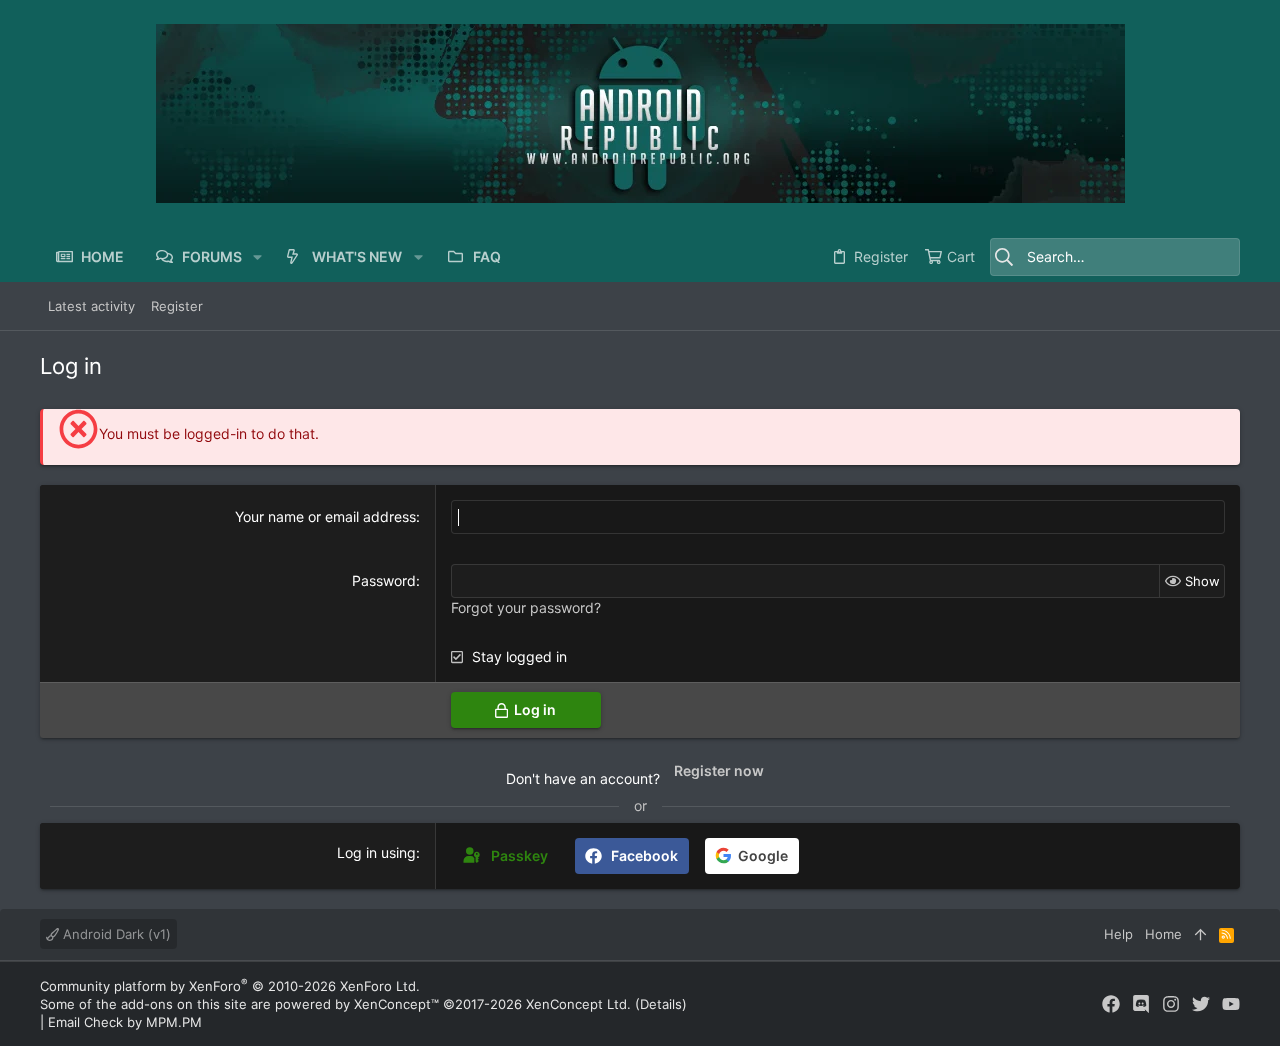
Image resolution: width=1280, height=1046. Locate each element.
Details (661, 1004)
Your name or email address (325, 516)
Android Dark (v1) (115, 934)
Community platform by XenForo (230, 986)
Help (1118, 934)
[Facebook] (1111, 1004)
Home (1163, 934)
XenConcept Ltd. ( (583, 1004)
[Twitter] (1201, 1004)
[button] (257, 257)
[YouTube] (1231, 1004)
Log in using (376, 852)
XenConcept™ (396, 1004)
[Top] (1200, 934)
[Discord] (1141, 1004)
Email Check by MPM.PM (125, 1022)
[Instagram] (1171, 1004)
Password (384, 580)
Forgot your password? (526, 607)
